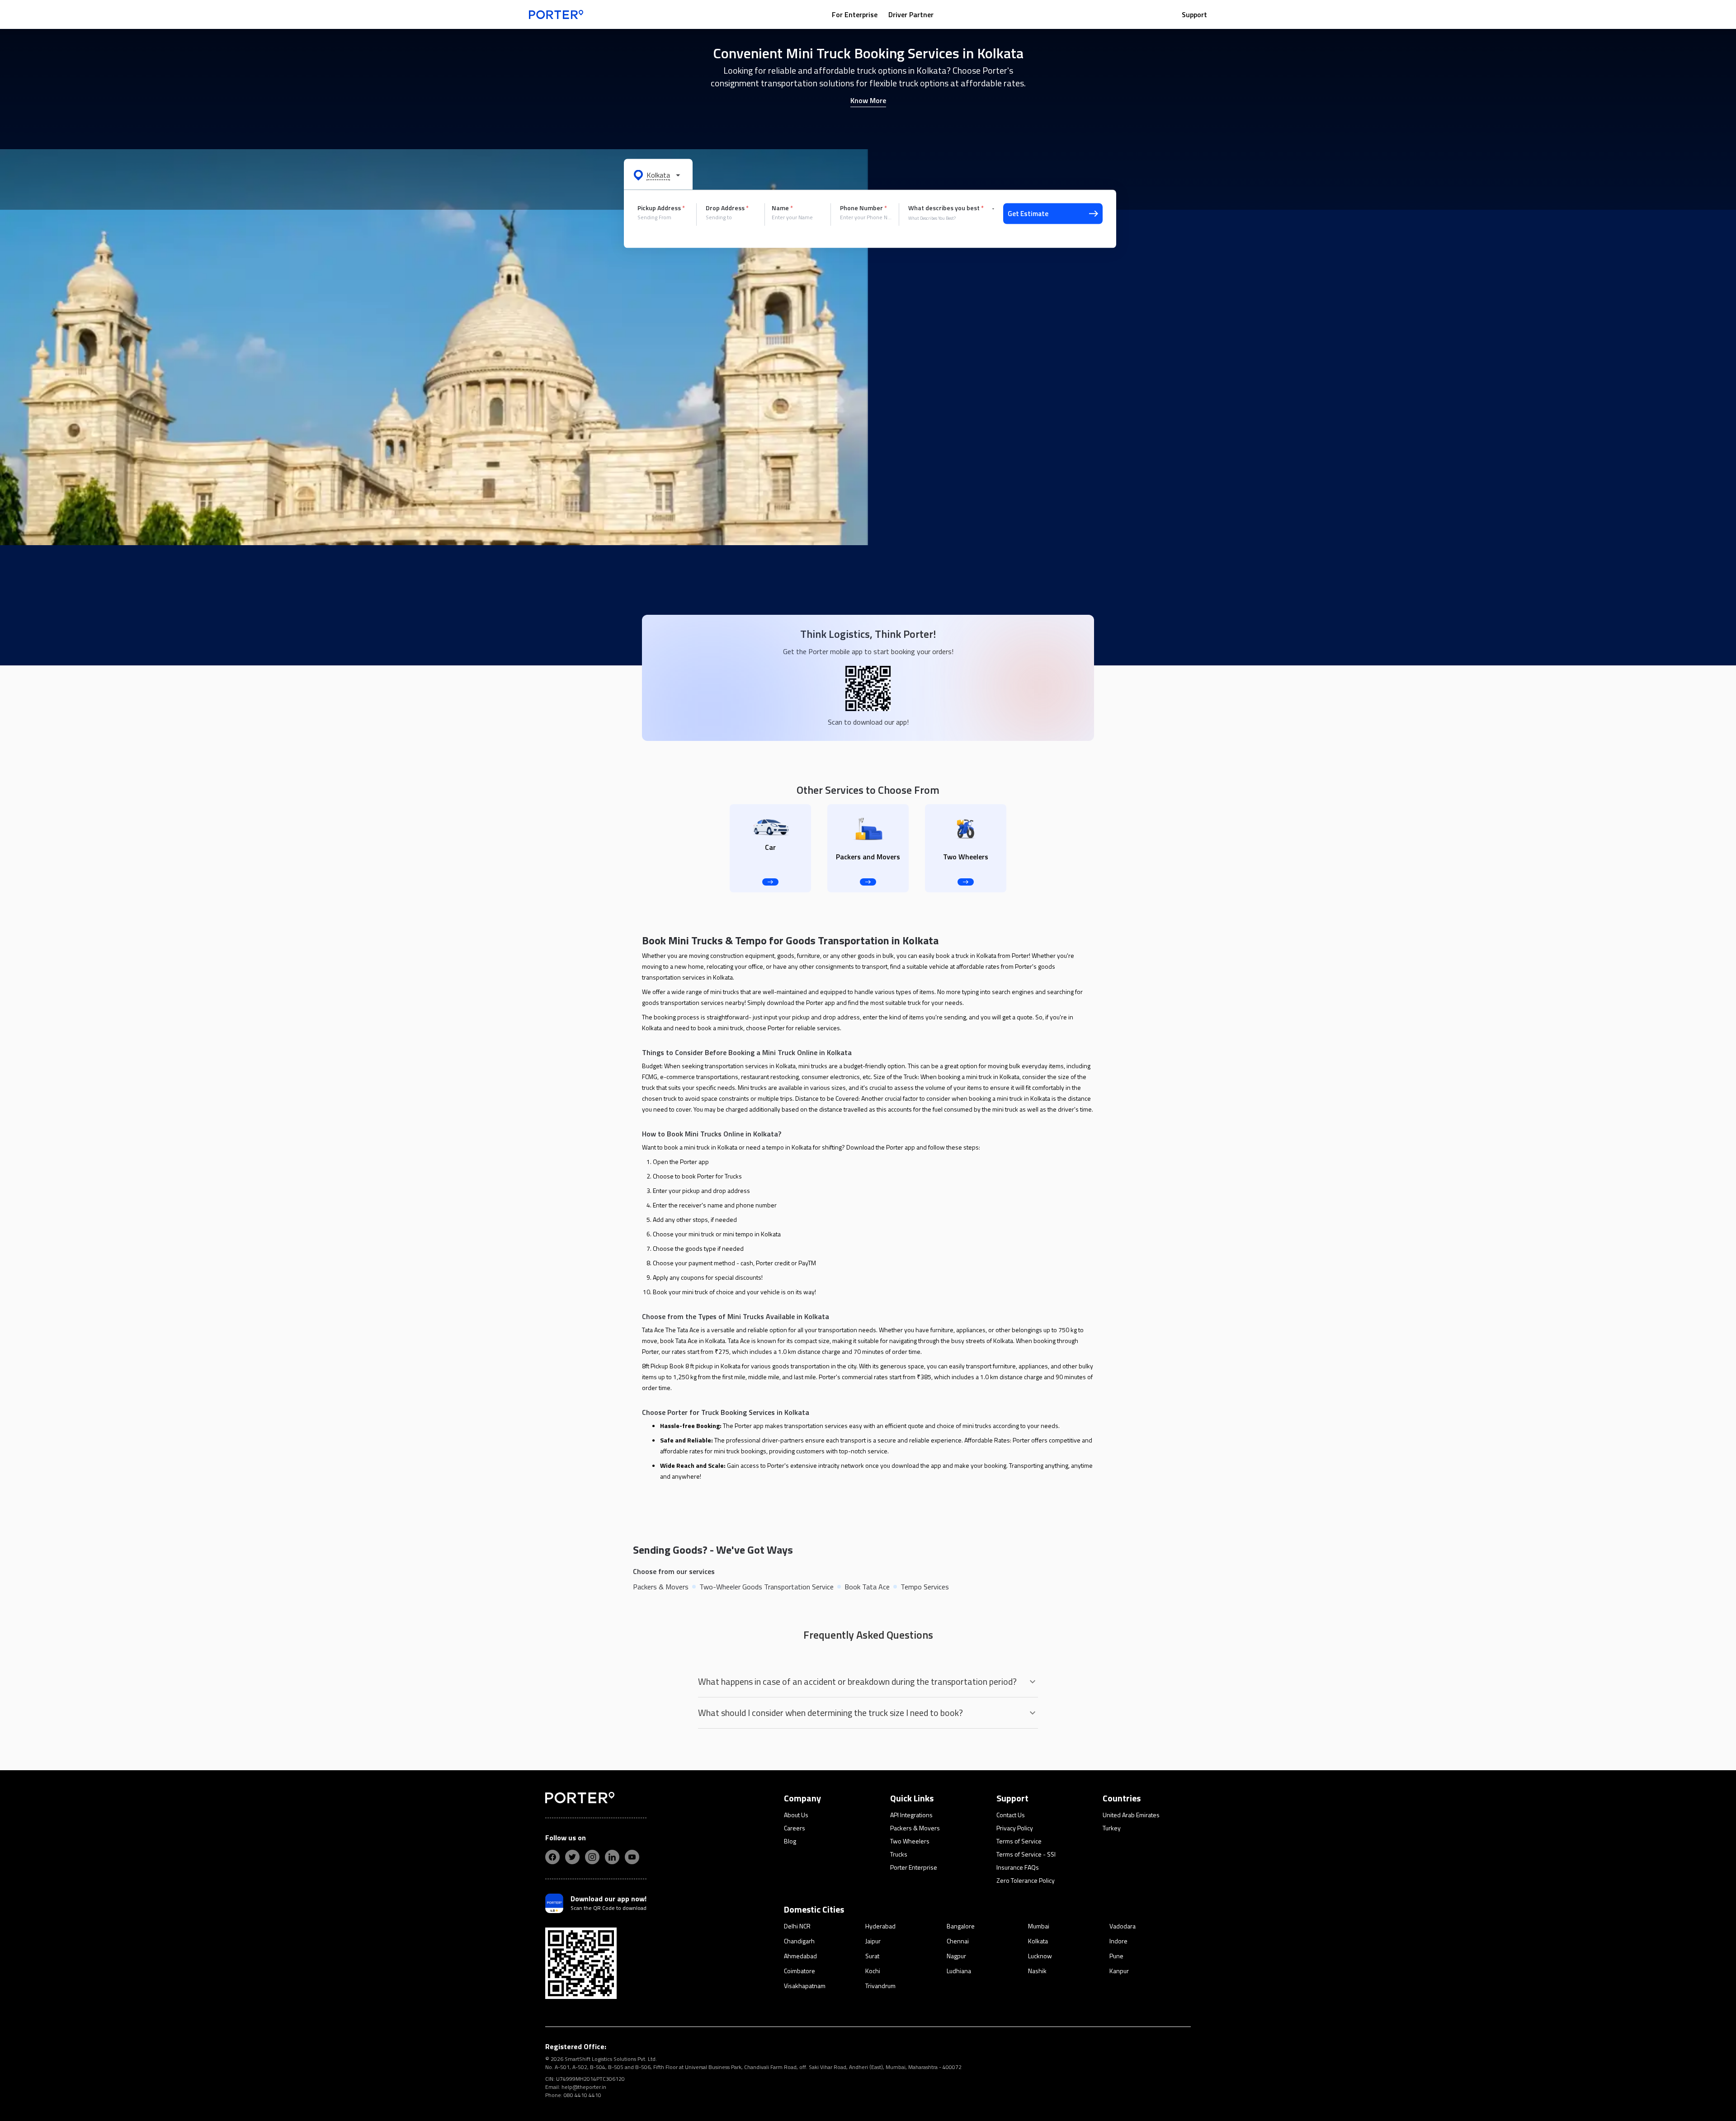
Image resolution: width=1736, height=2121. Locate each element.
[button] (658, 174)
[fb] (552, 1857)
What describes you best (946, 208)
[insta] (592, 1857)
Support (1194, 14)
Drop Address (727, 208)
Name (782, 208)
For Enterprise (855, 14)
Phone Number (863, 208)
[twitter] (572, 1857)
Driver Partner (911, 14)
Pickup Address (661, 208)
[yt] (632, 1857)
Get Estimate (1028, 214)
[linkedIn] (612, 1857)
